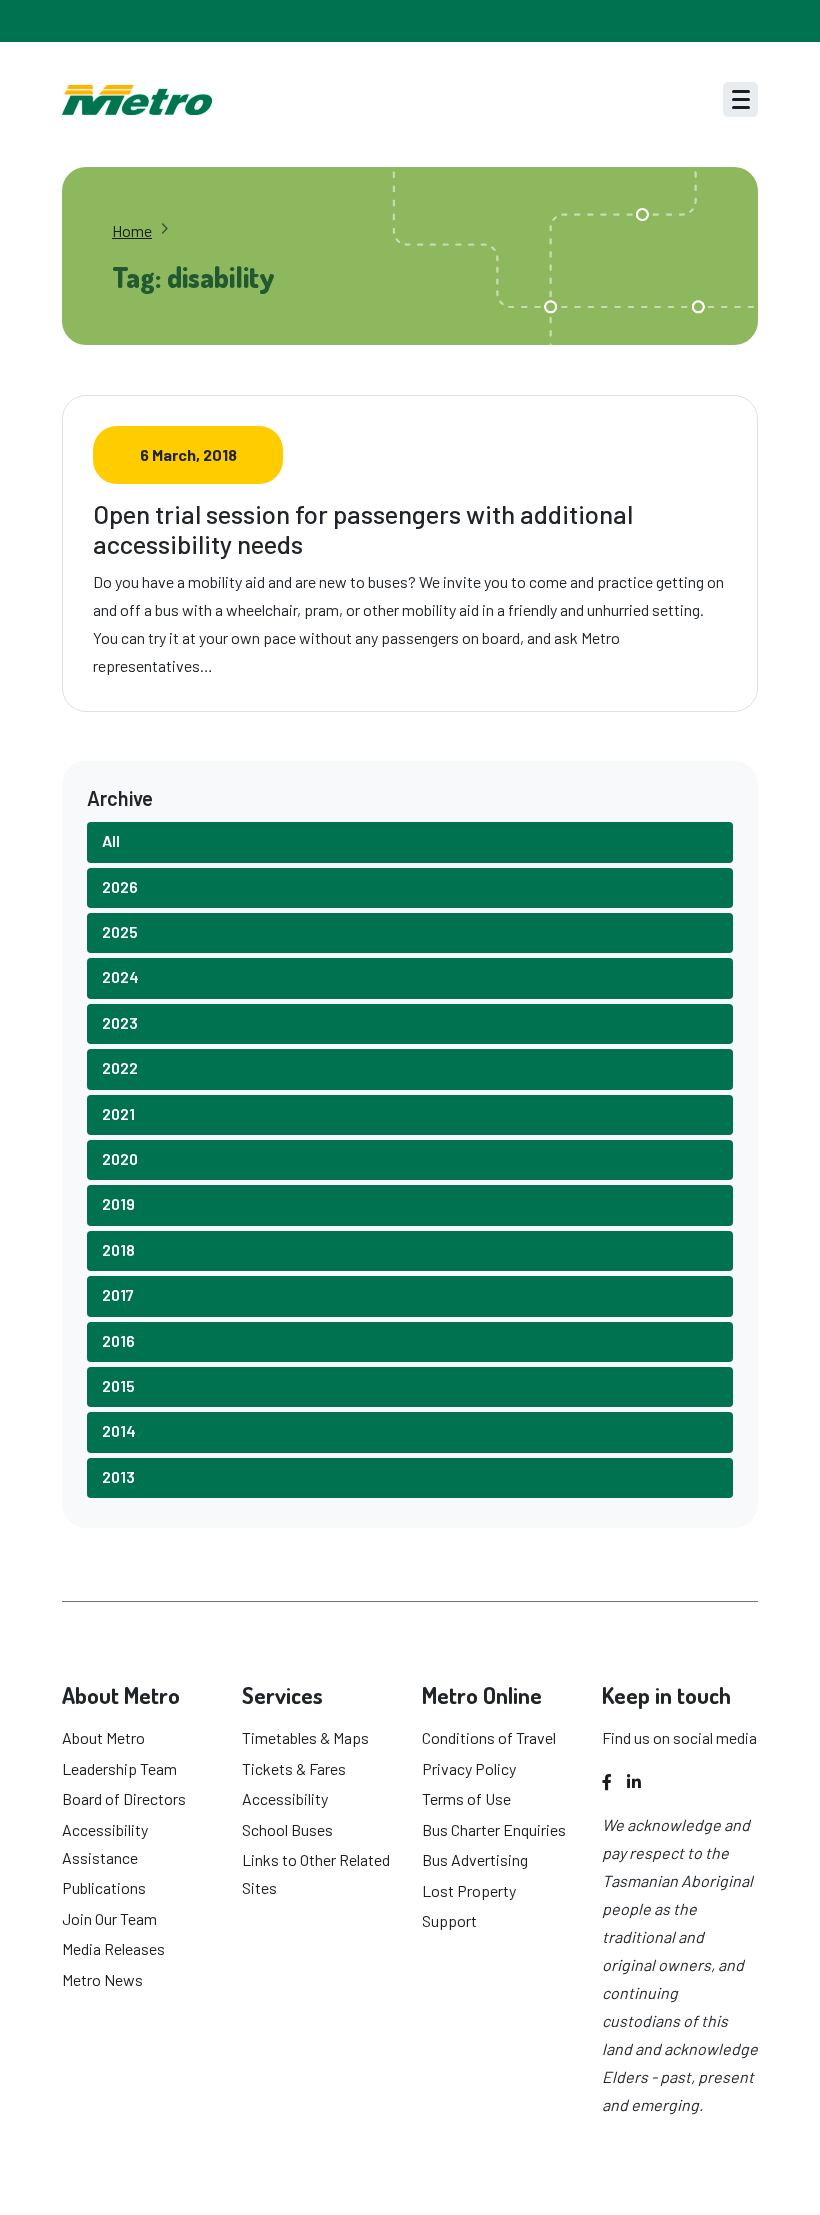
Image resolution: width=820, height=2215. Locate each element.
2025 (120, 931)
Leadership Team (119, 1768)
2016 (118, 1340)
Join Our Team (109, 1918)
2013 (118, 1476)
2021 (118, 1113)
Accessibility (285, 1798)
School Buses (287, 1829)
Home (132, 230)
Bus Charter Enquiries (494, 1829)
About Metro (103, 1737)
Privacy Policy (469, 1768)
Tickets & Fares (294, 1768)
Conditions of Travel (489, 1737)
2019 (118, 1203)
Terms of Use (466, 1798)
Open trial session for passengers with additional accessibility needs (363, 529)
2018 (118, 1249)
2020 (120, 1158)
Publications (104, 1887)
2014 (119, 1430)
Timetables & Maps (305, 1737)
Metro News (102, 1979)
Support (449, 1920)
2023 (120, 1022)
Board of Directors (124, 1798)
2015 (118, 1385)
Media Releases (113, 1948)
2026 (120, 886)
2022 (120, 1067)
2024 (120, 976)
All (111, 840)
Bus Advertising (475, 1859)
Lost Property (469, 1890)
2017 (118, 1294)
